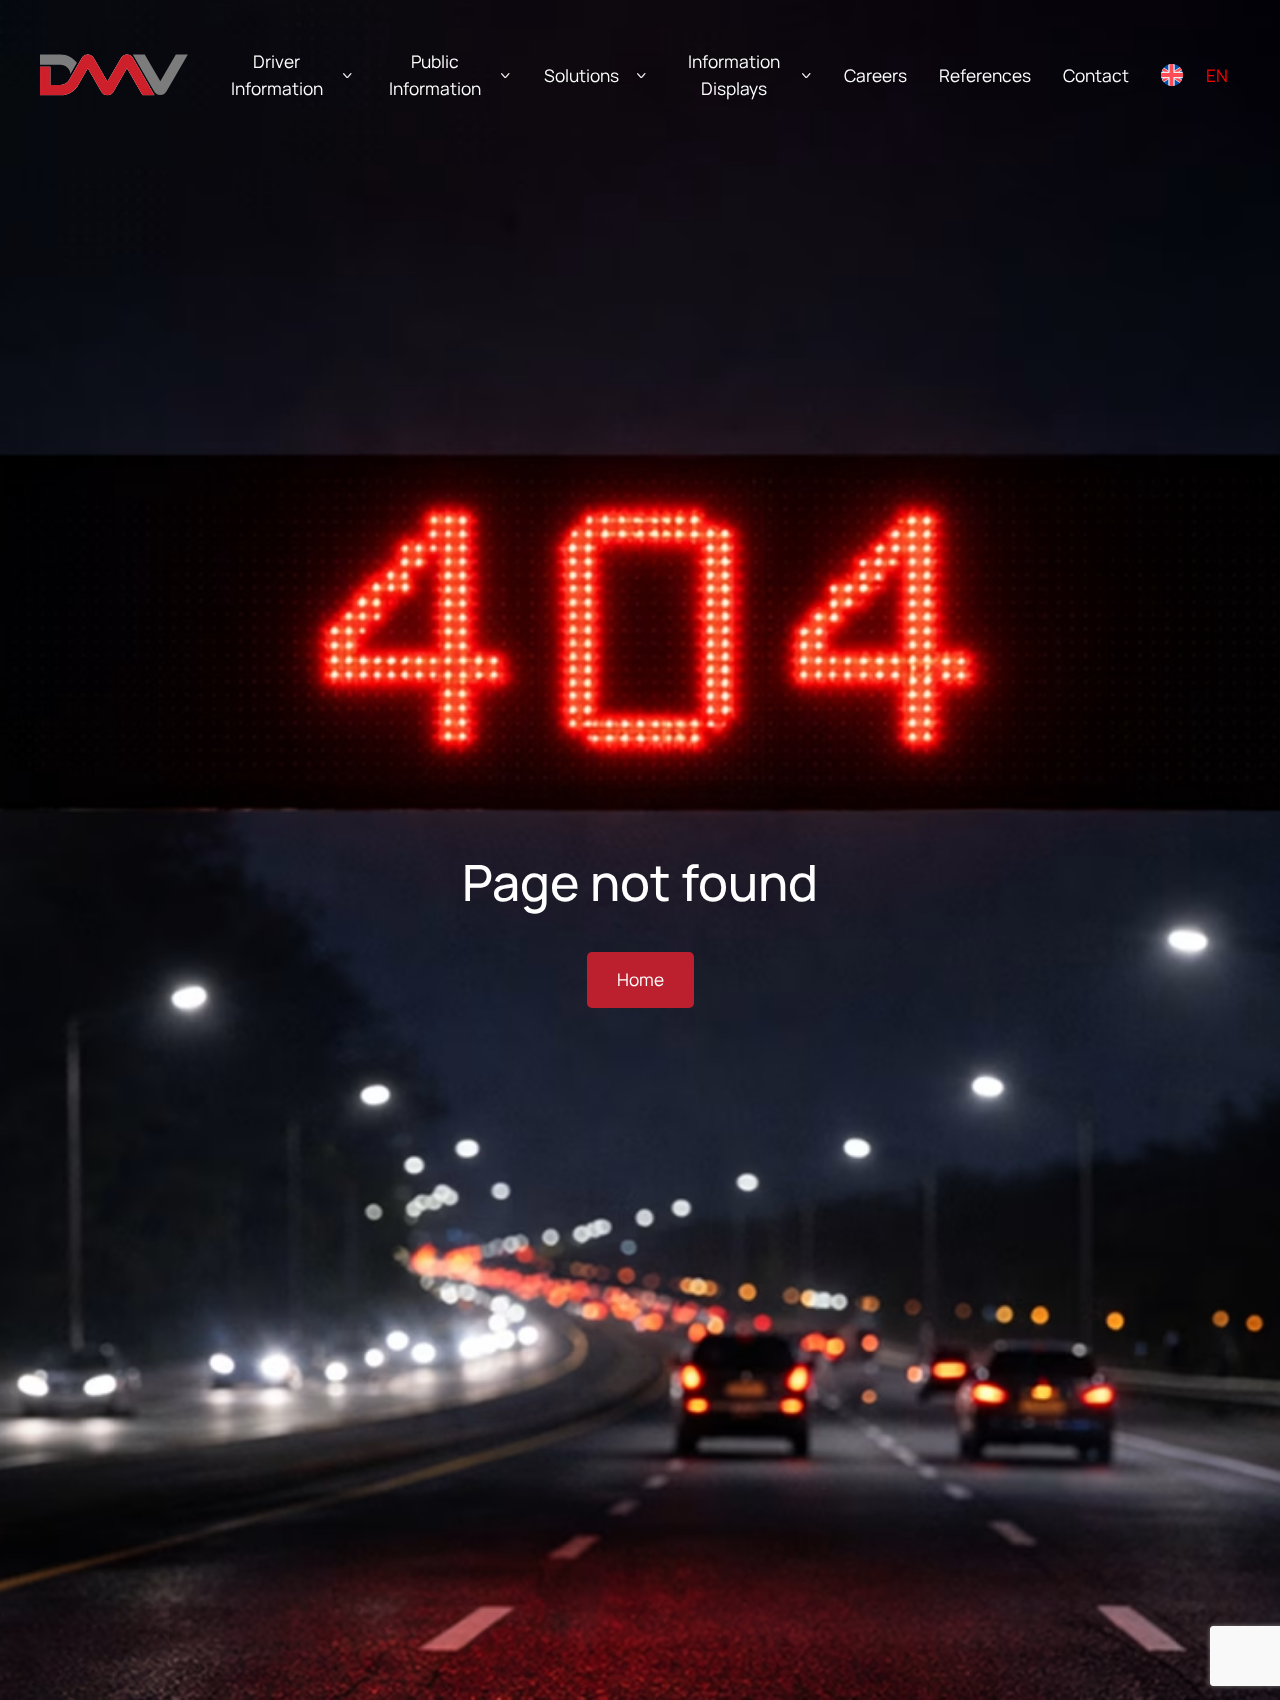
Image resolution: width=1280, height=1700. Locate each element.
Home (640, 979)
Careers (875, 75)
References (985, 75)
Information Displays (734, 75)
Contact (1096, 75)
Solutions (581, 75)
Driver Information (277, 75)
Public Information (435, 75)
